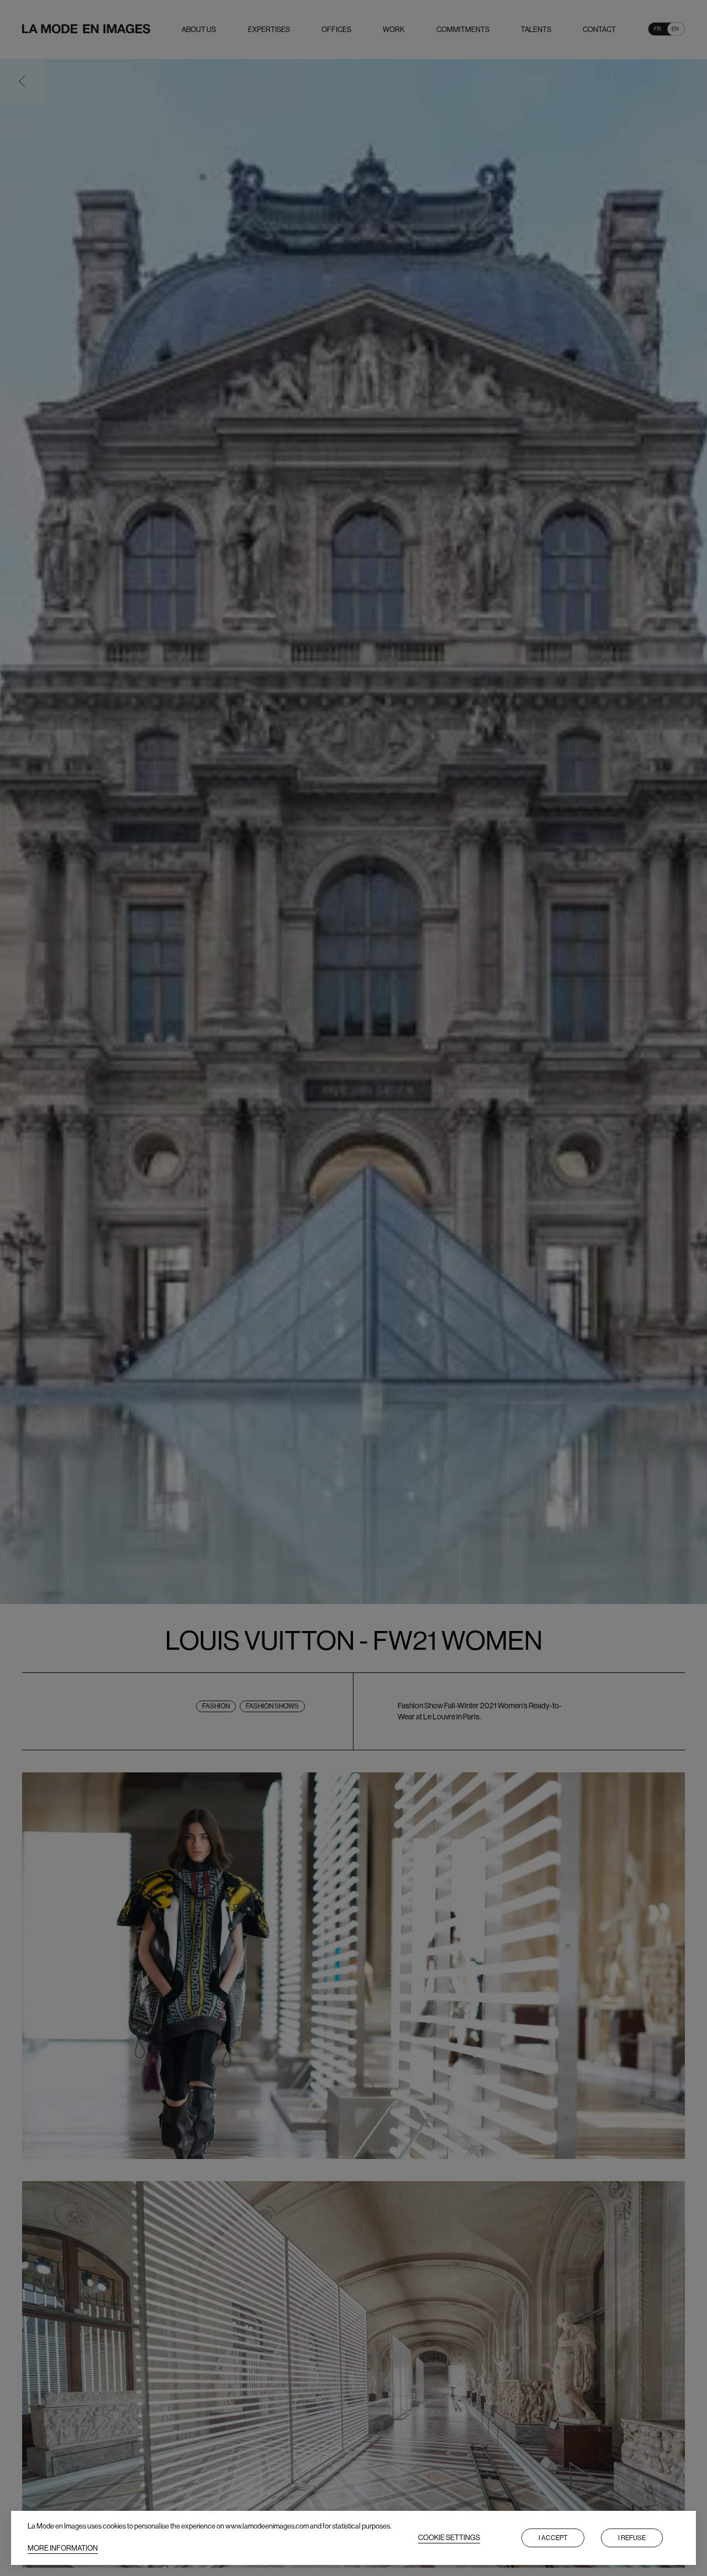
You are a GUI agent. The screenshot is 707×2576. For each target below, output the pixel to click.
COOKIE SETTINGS (449, 2538)
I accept (553, 2538)
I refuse (632, 2538)
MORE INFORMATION (63, 2548)
